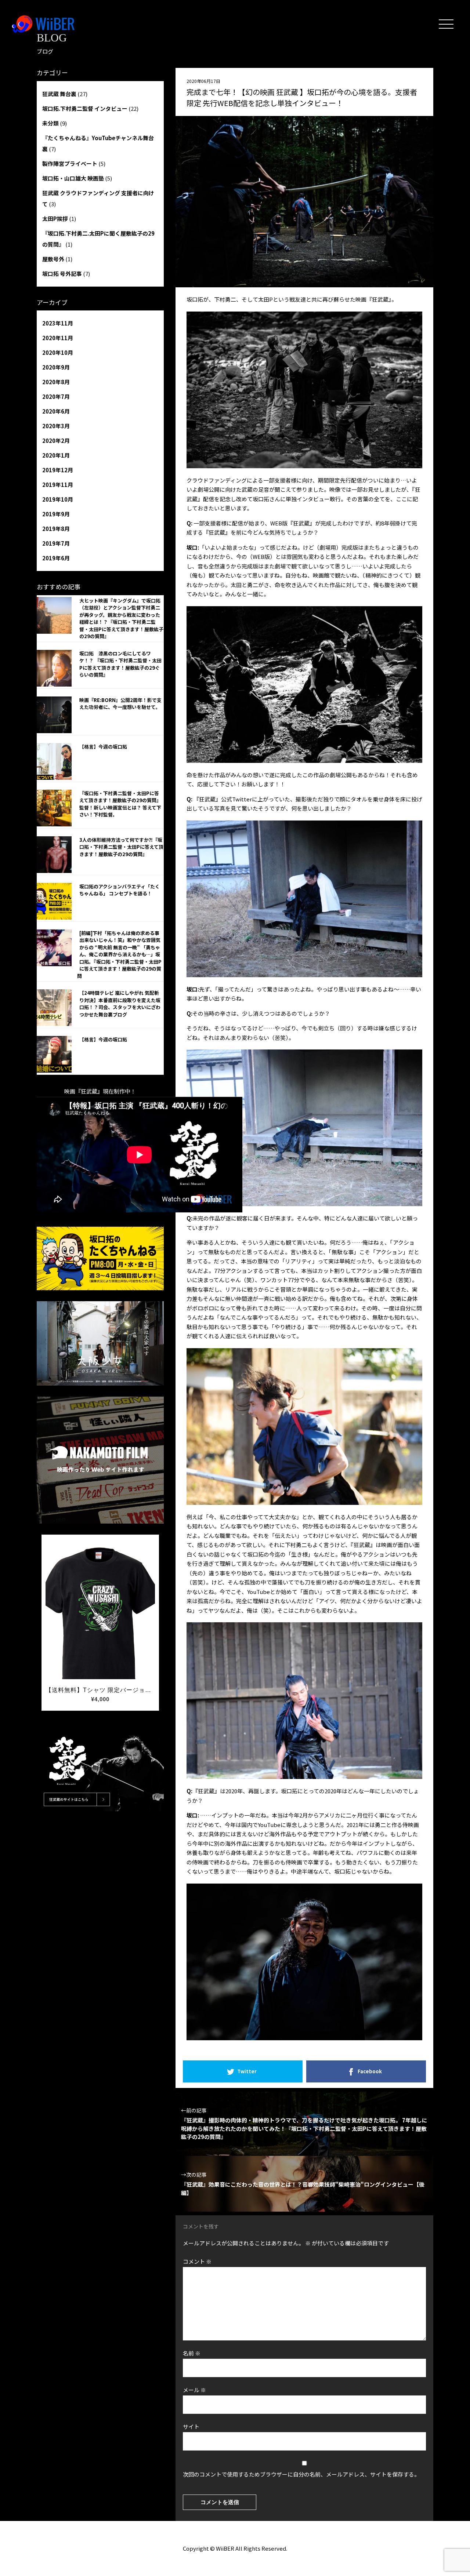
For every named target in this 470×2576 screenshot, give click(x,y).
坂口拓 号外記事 (62, 274)
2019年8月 (56, 529)
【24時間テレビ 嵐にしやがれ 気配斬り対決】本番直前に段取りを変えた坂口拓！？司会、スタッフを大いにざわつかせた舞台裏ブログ (120, 1004)
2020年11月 (58, 338)
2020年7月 (56, 396)
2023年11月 (58, 323)
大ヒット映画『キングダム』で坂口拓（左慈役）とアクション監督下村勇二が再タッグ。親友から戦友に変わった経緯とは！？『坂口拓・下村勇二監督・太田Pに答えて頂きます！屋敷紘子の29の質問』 (121, 618)
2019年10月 (58, 499)
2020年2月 (56, 441)
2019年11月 (58, 485)
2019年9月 (56, 514)
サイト (191, 2426)
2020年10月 (58, 352)
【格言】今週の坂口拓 (103, 747)
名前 (192, 2353)
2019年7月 (56, 543)
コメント (197, 2261)
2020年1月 (56, 455)
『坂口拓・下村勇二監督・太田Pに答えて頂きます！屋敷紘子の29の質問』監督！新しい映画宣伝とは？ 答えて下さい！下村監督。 (120, 804)
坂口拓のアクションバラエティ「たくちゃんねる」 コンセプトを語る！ (120, 890)
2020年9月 (56, 367)
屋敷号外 (53, 259)
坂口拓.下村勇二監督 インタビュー (85, 108)
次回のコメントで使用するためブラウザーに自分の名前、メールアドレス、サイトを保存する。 (301, 2474)
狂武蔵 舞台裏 (59, 94)
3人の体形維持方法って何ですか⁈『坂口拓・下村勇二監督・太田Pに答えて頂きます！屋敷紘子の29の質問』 (121, 847)
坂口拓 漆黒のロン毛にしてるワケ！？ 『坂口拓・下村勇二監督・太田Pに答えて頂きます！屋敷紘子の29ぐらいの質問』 (120, 664)
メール (194, 2390)
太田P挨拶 (55, 219)
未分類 (50, 123)
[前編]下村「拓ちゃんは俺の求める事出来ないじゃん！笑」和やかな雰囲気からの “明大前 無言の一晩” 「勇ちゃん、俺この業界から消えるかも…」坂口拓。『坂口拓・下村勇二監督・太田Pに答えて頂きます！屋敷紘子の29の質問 (119, 954)
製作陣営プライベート (70, 163)
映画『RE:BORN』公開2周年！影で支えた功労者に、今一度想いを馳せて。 (120, 704)
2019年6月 (56, 558)
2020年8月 (56, 382)
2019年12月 (58, 470)
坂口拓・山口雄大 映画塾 (73, 178)
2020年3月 (56, 426)
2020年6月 (56, 411)
